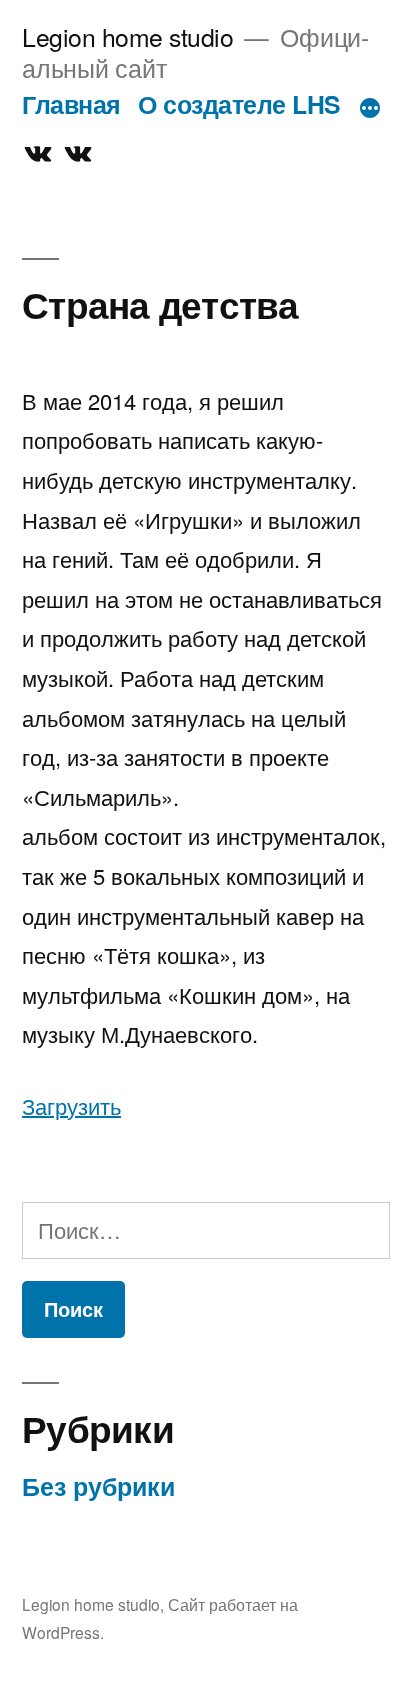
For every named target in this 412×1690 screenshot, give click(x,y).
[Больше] (370, 108)
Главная (71, 104)
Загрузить (71, 1105)
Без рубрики (98, 1486)
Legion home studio (127, 36)
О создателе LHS (239, 104)
